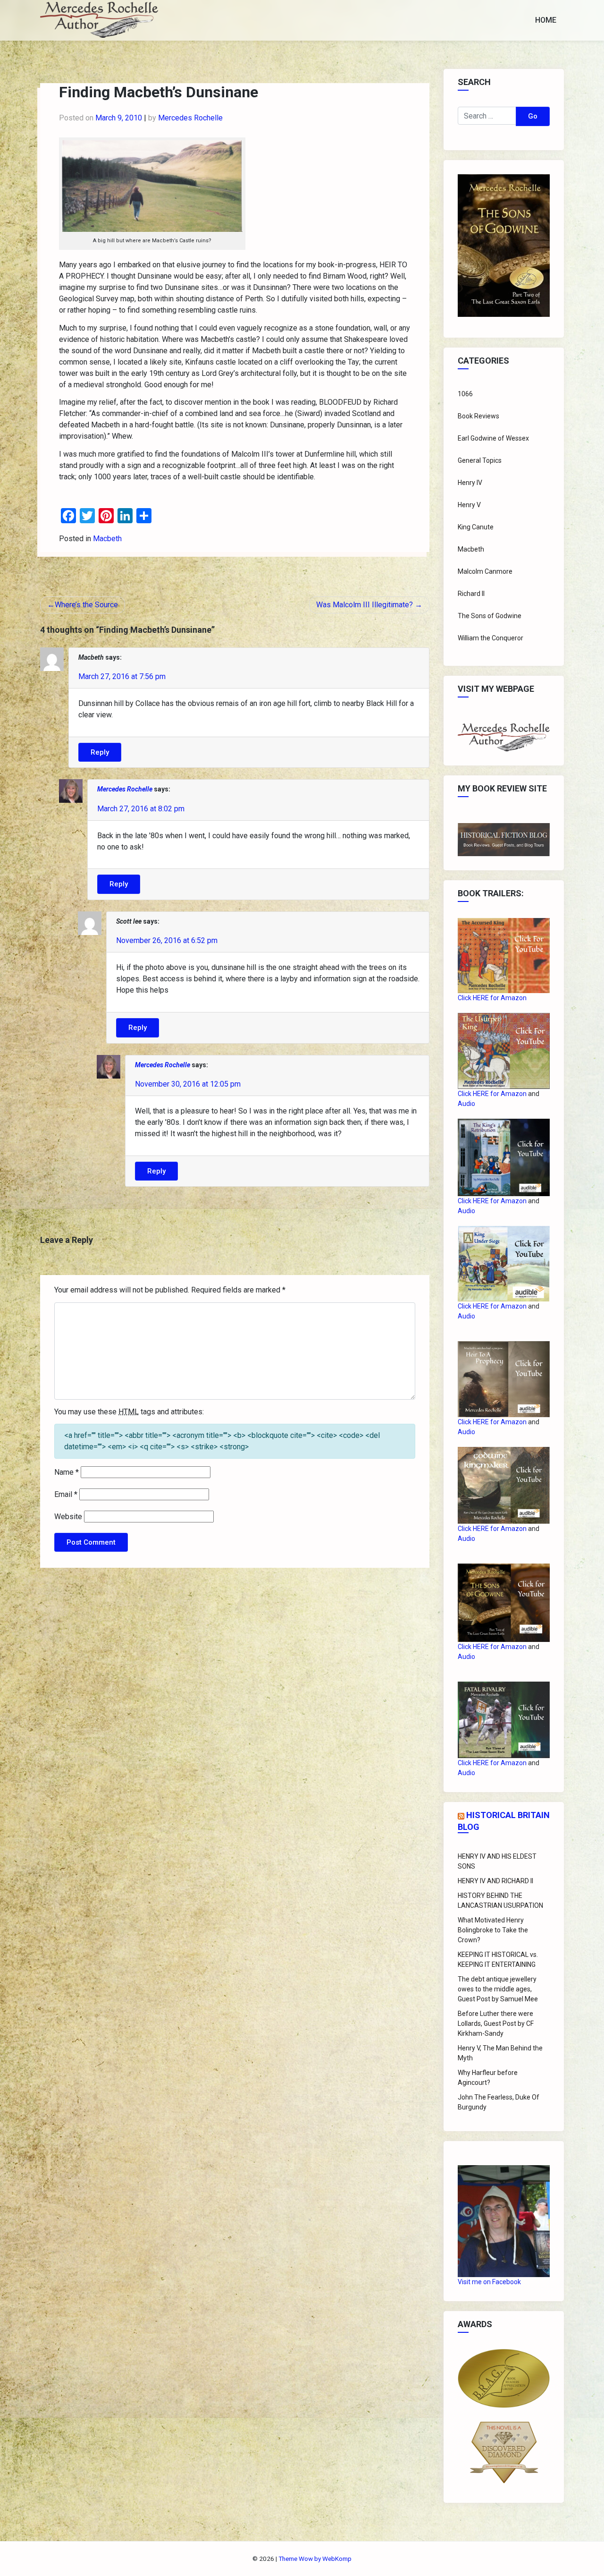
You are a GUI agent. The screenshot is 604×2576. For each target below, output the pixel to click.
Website (68, 1517)
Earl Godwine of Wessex (493, 438)
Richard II (471, 594)
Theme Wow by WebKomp (315, 2559)
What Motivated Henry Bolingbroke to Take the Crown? (493, 1930)
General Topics (480, 460)
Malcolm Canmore (485, 571)
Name (67, 1472)
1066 (465, 394)
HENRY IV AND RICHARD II (495, 1881)
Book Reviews (478, 416)
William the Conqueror (491, 638)
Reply (100, 752)
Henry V (469, 505)
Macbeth (107, 539)
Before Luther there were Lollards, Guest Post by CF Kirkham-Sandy (496, 2023)
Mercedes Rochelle (190, 118)
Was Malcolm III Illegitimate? (365, 605)
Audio (466, 1104)
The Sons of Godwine (490, 616)
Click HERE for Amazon (492, 998)
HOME (546, 20)
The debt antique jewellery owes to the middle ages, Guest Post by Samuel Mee (498, 1989)
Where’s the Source (86, 605)
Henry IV (470, 483)
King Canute (476, 527)
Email (66, 1494)
